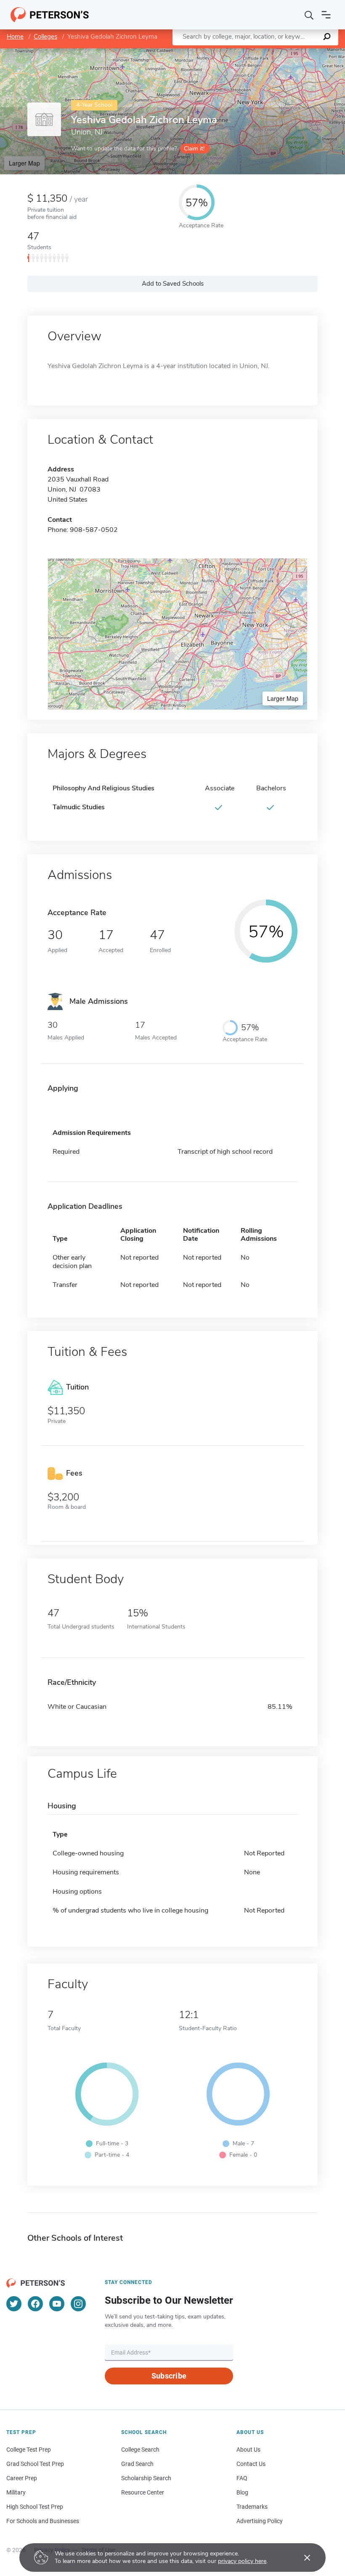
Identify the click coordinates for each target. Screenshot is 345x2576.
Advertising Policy (260, 2521)
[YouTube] (57, 2304)
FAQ (242, 2478)
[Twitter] (14, 2304)
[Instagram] (78, 2304)
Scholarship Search (146, 2478)
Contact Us (251, 2464)
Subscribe (169, 2376)
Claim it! (194, 149)
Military (16, 2492)
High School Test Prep (35, 2507)
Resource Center (143, 2492)
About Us (248, 2450)
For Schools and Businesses (43, 2521)
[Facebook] (35, 2304)
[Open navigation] (326, 15)
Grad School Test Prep (35, 2464)
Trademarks (252, 2507)
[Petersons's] (50, 15)
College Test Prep (29, 2450)
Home (15, 37)
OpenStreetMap (288, 52)
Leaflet (246, 52)
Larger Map (24, 163)
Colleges (45, 37)
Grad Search (137, 2464)
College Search (140, 2450)
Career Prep (22, 2478)
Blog (242, 2492)
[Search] (309, 15)
